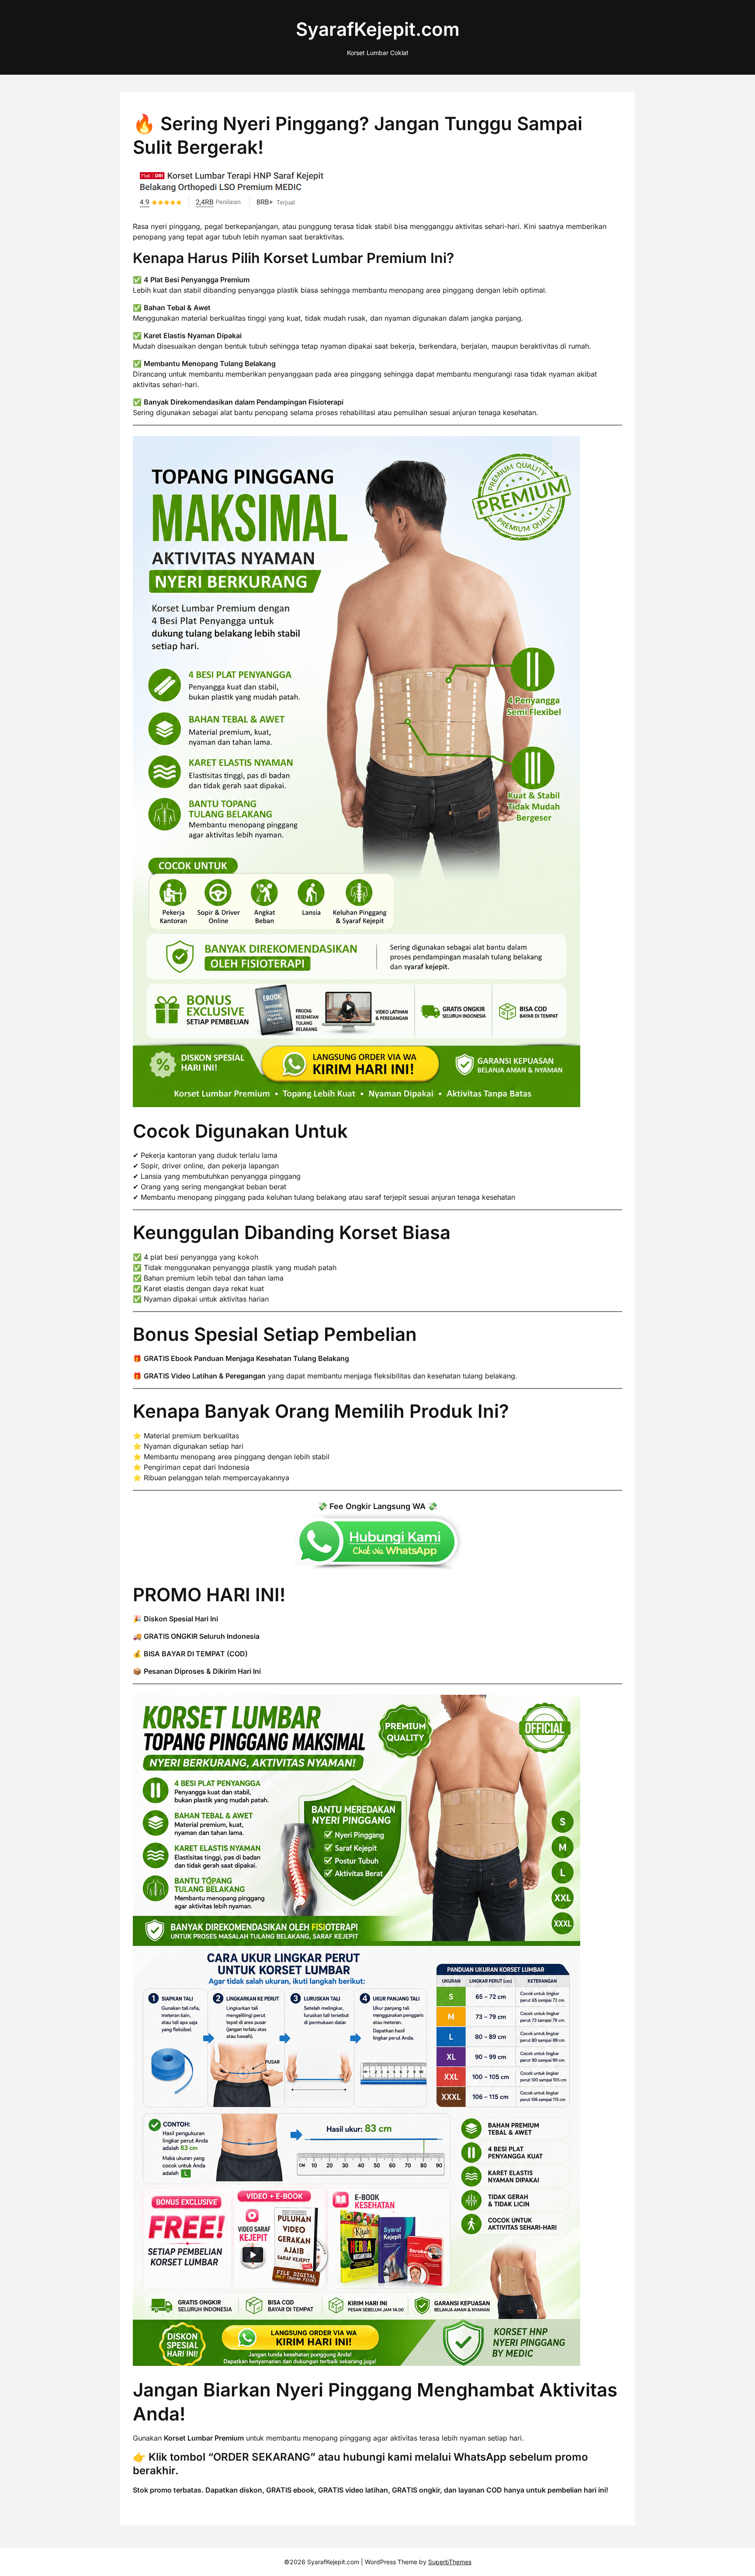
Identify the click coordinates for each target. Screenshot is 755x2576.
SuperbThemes (450, 2562)
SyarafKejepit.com (378, 29)
